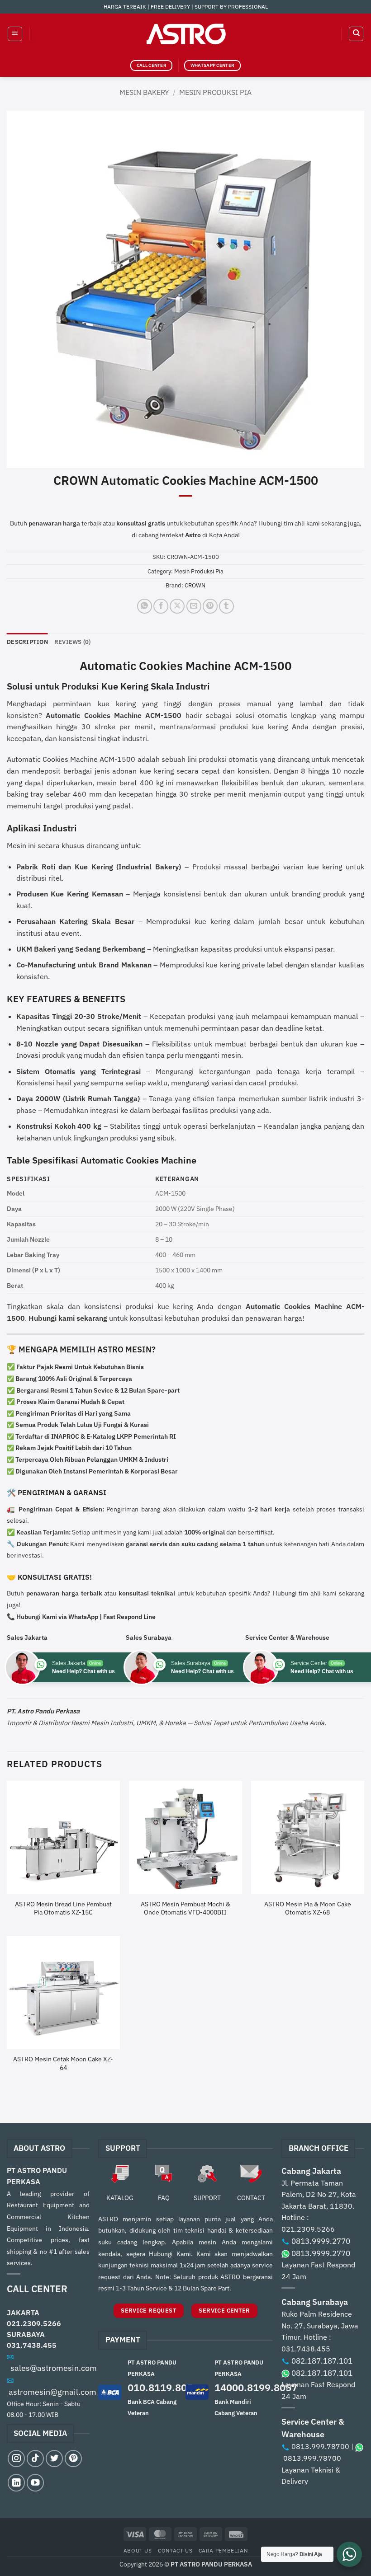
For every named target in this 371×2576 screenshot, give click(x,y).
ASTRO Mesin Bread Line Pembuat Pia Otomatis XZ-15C (63, 1908)
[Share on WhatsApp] (145, 606)
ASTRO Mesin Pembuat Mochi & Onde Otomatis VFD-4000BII (185, 1908)
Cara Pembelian (223, 2550)
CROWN (195, 585)
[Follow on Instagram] (16, 2459)
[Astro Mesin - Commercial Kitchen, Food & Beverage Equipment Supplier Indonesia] (185, 34)
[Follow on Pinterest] (73, 2459)
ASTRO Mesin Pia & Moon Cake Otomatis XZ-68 (308, 1908)
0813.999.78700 (320, 2446)
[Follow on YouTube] (35, 2482)
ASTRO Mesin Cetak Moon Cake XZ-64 (63, 2063)
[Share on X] (177, 606)
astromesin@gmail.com (52, 2392)
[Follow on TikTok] (35, 2459)
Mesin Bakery (144, 92)
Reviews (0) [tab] (73, 642)
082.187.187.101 (322, 2361)
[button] (15, 34)
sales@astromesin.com (54, 2368)
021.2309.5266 (34, 2323)
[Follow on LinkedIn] (16, 2482)
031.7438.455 (32, 2345)
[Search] (356, 34)
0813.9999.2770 (321, 2241)
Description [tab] (27, 642)
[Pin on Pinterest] (210, 606)
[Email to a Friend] (194, 606)
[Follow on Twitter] (54, 2459)
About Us (138, 2550)
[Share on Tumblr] (226, 606)
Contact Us (175, 2550)
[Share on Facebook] (161, 606)
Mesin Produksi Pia (215, 92)
